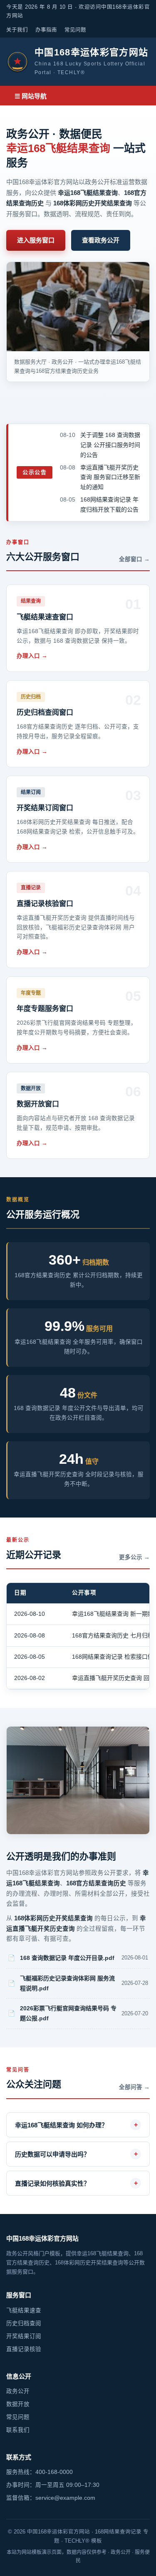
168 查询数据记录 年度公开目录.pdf (67, 1958)
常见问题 (75, 30)
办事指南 (46, 30)
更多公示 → (134, 1557)
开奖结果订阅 (24, 2336)
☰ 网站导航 (31, 96)
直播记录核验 (24, 2349)
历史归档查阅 (24, 2323)
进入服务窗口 (36, 240)
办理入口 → (32, 656)
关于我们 (17, 30)
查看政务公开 (101, 240)
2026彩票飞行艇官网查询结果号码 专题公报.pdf (68, 2013)
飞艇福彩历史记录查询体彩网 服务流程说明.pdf (67, 1983)
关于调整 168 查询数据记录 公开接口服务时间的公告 (110, 445)
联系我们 (18, 2430)
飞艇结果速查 (24, 2310)
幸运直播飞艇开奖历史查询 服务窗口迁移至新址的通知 (110, 477)
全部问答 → (134, 2087)
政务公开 (18, 2391)
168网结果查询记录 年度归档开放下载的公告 (109, 504)
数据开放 (18, 2404)
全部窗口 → (134, 559)
